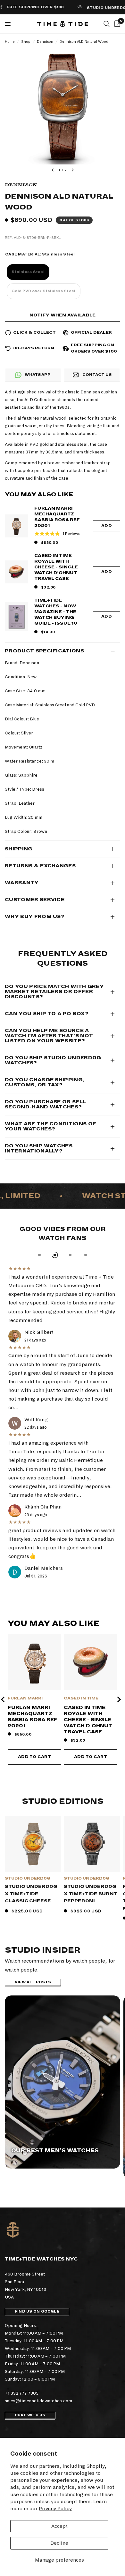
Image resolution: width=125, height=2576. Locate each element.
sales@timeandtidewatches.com (38, 2401)
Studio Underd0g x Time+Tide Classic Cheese (31, 1894)
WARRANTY (22, 883)
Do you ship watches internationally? (39, 1148)
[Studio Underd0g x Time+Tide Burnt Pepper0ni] (92, 1844)
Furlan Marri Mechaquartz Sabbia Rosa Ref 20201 (57, 517)
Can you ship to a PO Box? (47, 1014)
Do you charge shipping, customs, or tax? (45, 1082)
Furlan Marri (25, 1698)
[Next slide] (119, 1699)
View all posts (33, 1982)
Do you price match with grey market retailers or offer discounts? (54, 992)
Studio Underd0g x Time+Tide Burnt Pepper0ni (91, 1894)
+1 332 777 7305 (22, 2393)
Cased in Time (81, 1698)
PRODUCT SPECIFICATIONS (44, 651)
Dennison (45, 42)
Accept (59, 2526)
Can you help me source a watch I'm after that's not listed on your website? (49, 1036)
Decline (59, 2543)
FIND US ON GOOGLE (37, 2311)
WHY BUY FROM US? (35, 916)
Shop (26, 42)
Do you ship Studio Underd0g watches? (53, 1060)
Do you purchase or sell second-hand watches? (45, 1104)
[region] (63, 1699)
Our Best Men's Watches (55, 2151)
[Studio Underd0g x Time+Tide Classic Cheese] (33, 1844)
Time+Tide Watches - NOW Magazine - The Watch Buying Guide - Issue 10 (56, 612)
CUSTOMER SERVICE (35, 900)
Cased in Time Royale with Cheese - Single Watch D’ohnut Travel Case (56, 567)
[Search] (107, 24)
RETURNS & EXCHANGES (40, 866)
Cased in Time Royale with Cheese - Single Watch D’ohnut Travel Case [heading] (88, 1720)
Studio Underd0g (28, 1878)
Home (10, 42)
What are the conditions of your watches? (50, 1126)
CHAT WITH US (30, 2415)
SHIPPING (19, 849)
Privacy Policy (55, 2508)
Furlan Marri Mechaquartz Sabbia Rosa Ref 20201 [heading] (33, 1717)
